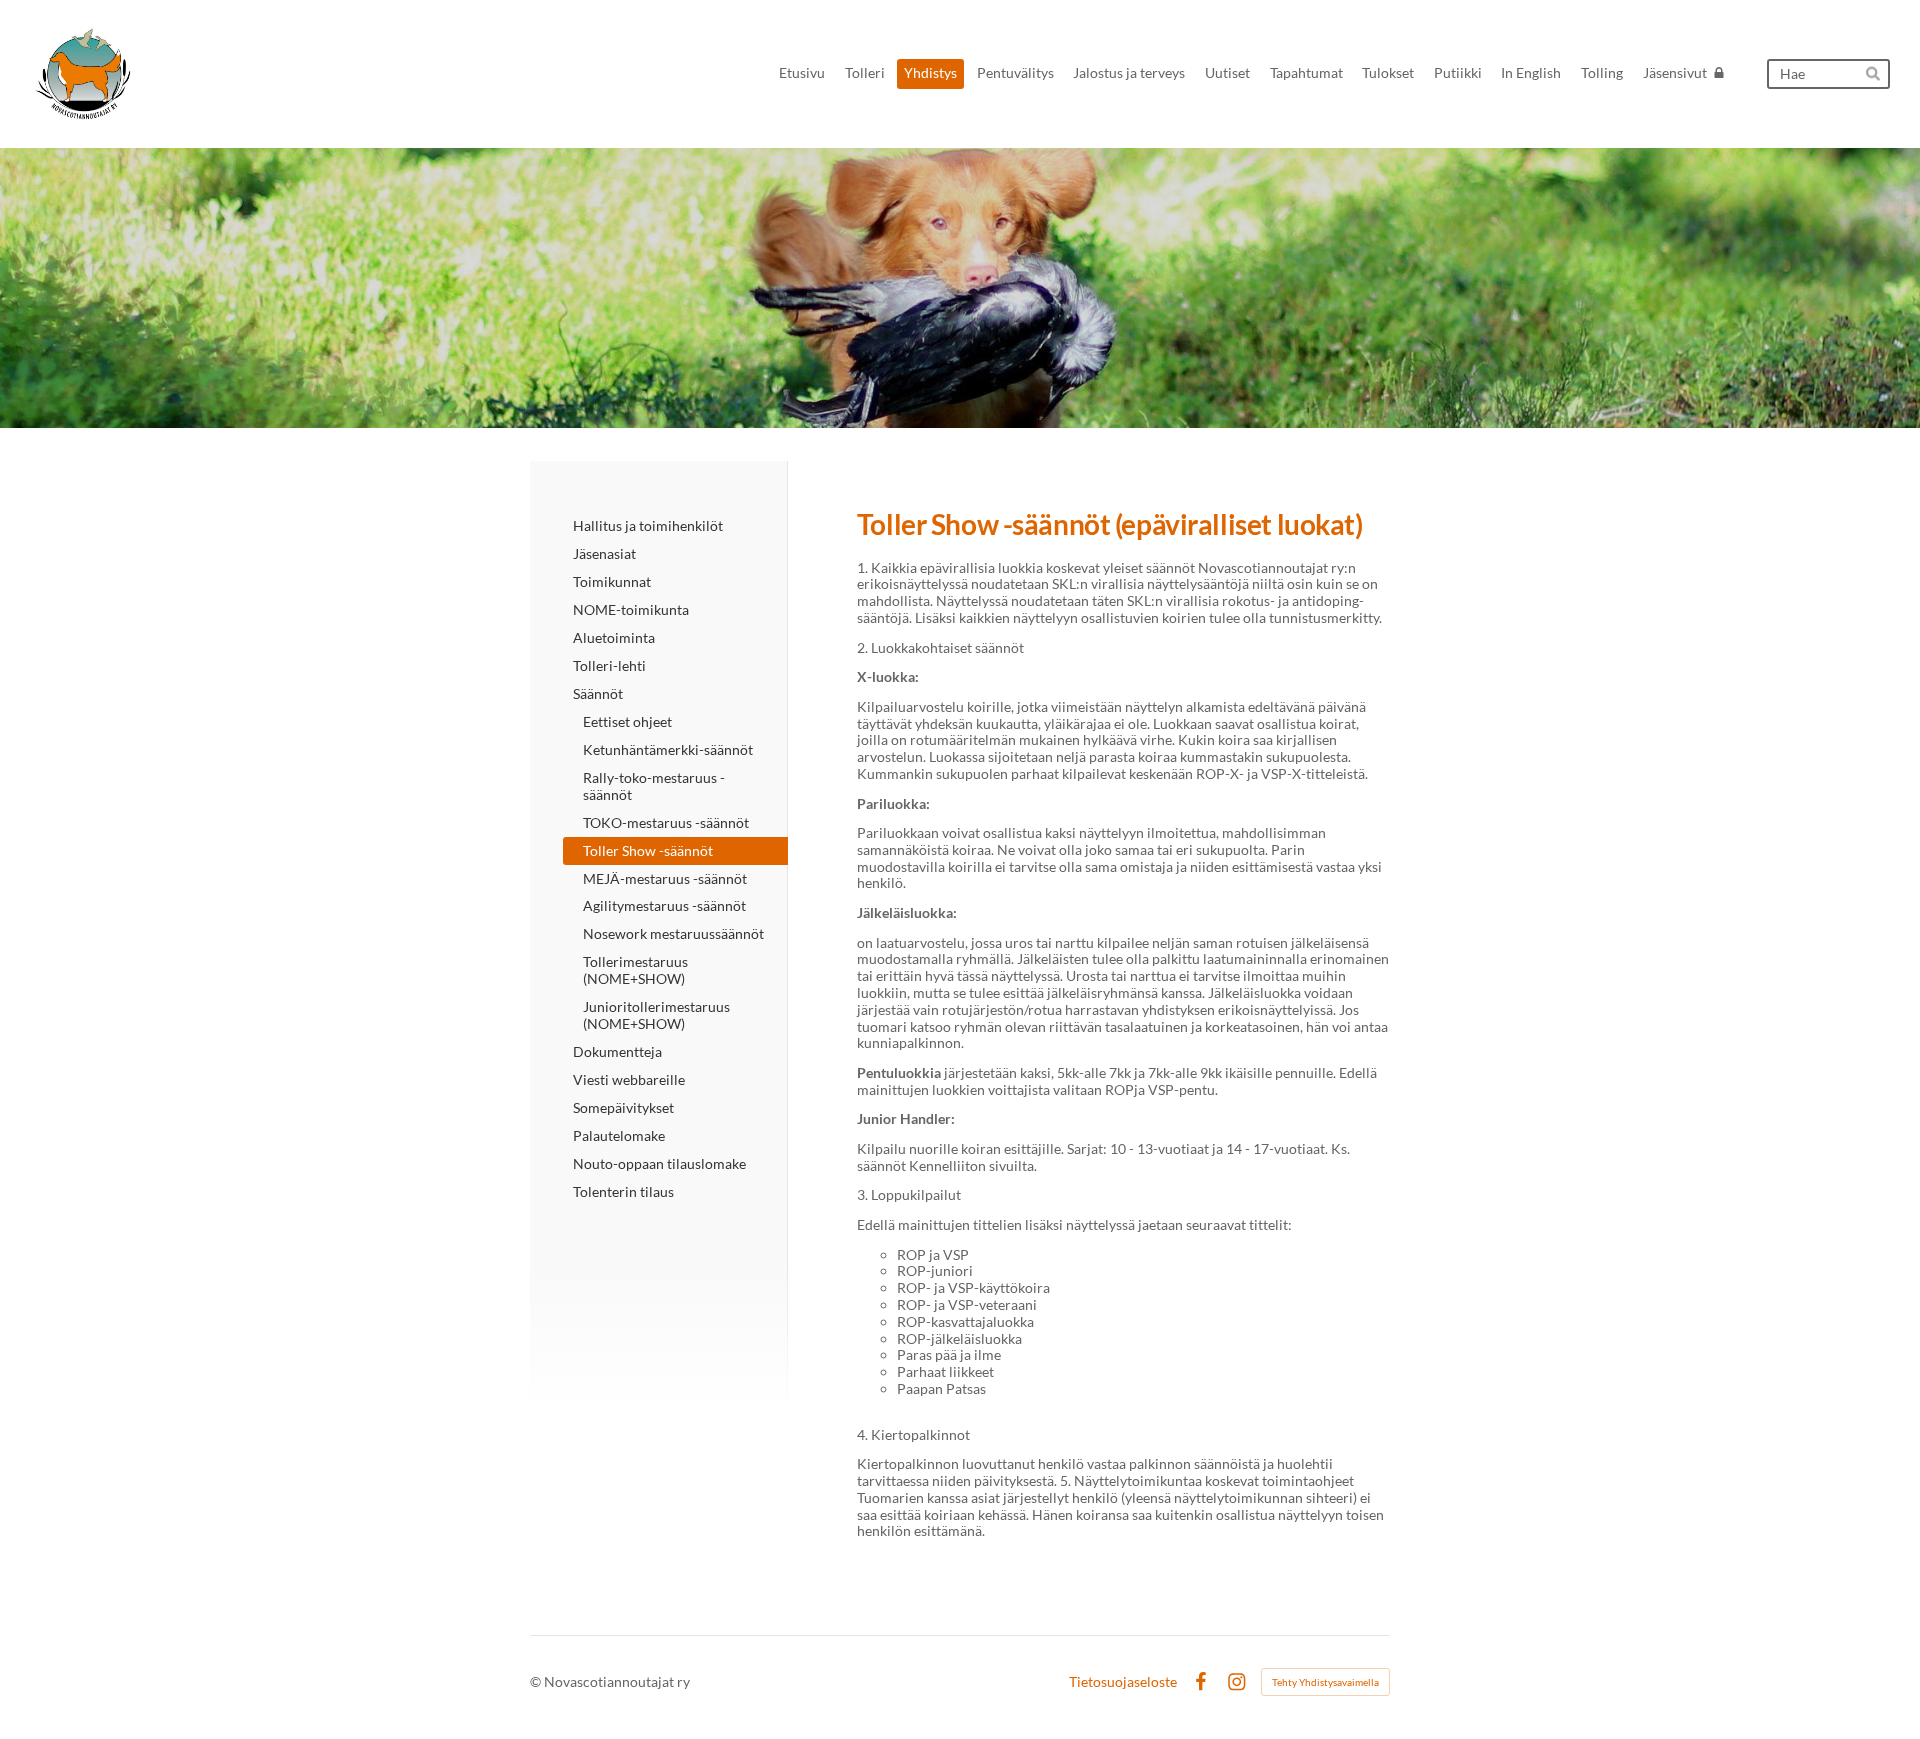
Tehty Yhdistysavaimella (1325, 1682)
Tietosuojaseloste (1123, 1682)
